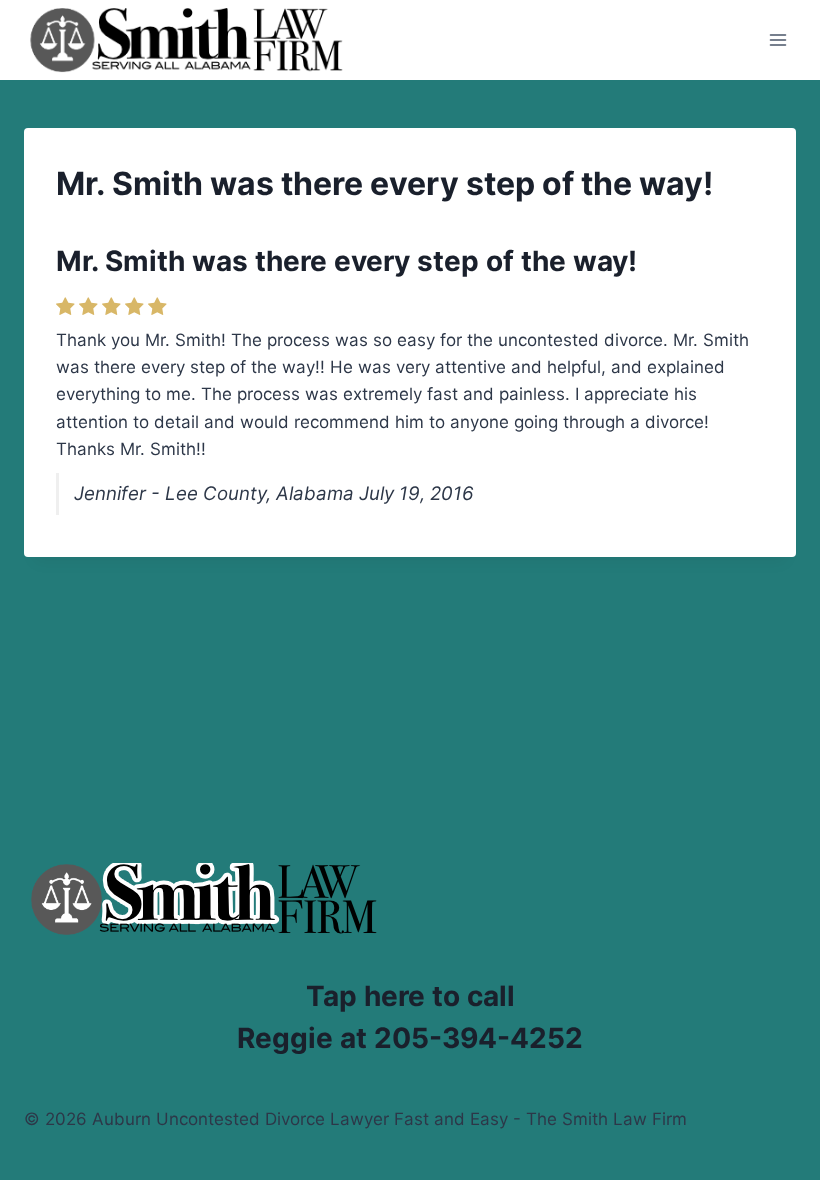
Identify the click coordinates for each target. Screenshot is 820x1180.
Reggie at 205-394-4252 (410, 1038)
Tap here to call (410, 996)
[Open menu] (777, 39)
